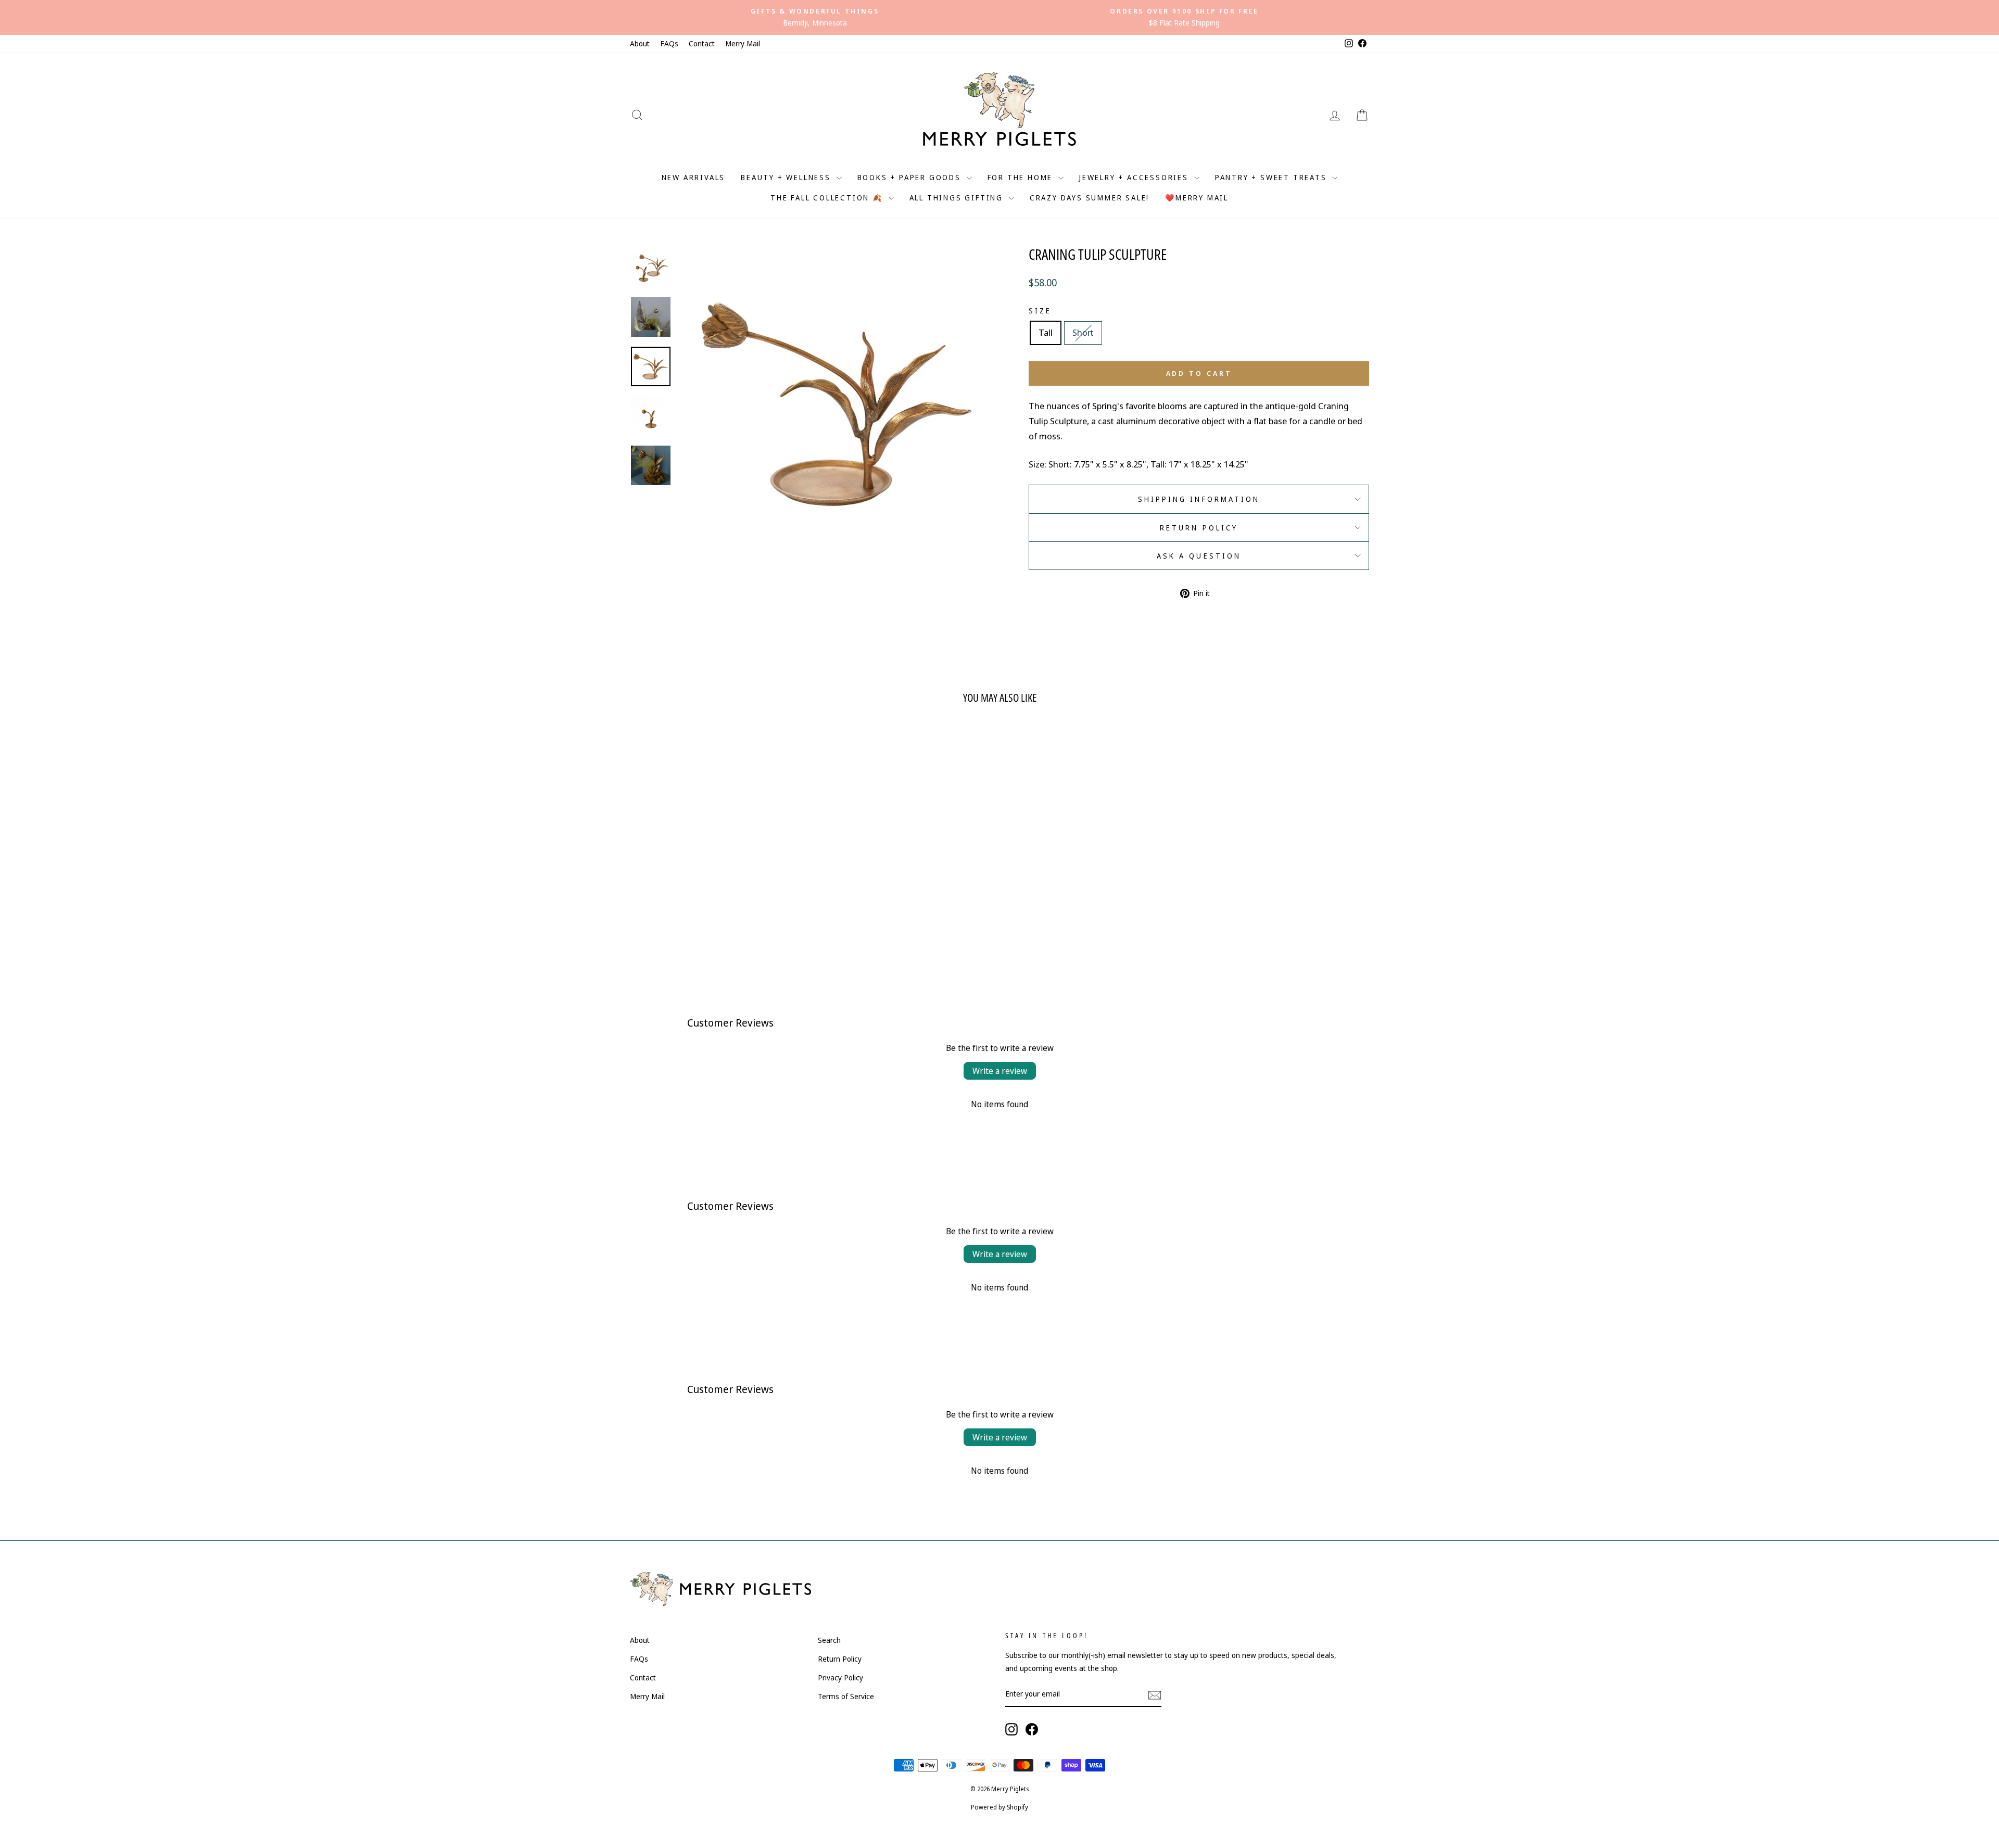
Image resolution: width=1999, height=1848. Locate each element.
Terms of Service (846, 1696)
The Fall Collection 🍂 (828, 198)
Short (1083, 332)
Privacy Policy (840, 1678)
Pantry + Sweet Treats (1273, 177)
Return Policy (1199, 528)
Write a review (1000, 1071)
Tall (1046, 332)
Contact (702, 43)
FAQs (669, 43)
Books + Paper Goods (911, 177)
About (640, 43)
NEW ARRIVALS (694, 177)
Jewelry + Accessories (1135, 177)
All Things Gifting (958, 198)
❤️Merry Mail (1197, 198)
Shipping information (1199, 499)
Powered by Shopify (1000, 1807)
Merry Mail (743, 43)
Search (829, 1640)
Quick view (718, 891)
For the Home (1022, 177)
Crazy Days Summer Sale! (1090, 198)
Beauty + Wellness (787, 177)
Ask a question (1199, 556)
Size (1040, 311)
